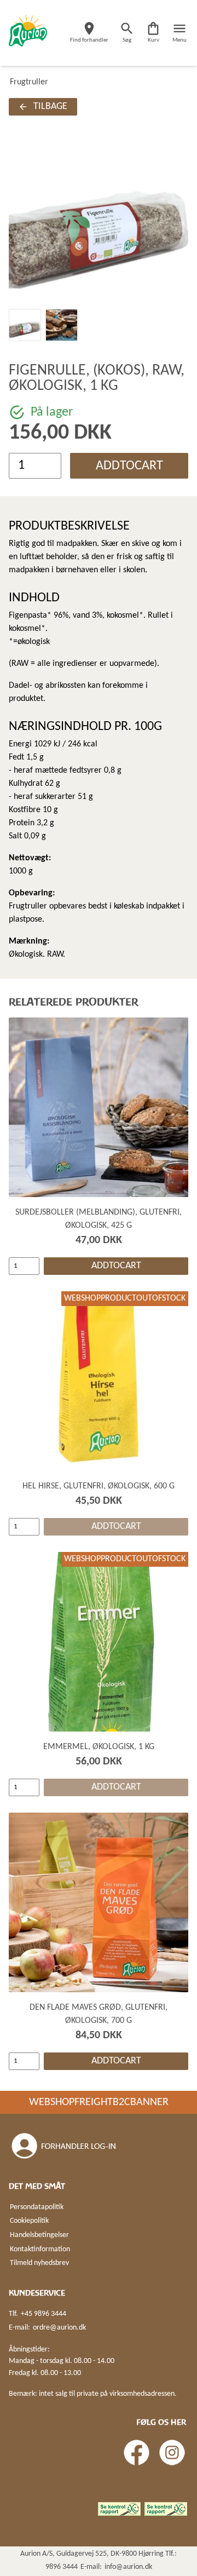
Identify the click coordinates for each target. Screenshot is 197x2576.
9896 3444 (62, 2567)
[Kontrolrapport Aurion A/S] (166, 2509)
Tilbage (50, 107)
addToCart (129, 466)
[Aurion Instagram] (172, 2453)
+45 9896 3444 (44, 2314)
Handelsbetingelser (39, 2235)
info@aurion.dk (128, 2567)
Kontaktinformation (40, 2249)
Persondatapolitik (37, 2207)
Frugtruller (29, 82)
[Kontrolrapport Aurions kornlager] (119, 2509)
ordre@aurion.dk (59, 2328)
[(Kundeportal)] (65, 2146)
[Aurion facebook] (137, 2453)
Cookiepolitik (29, 2221)
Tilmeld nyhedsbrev (39, 2263)
